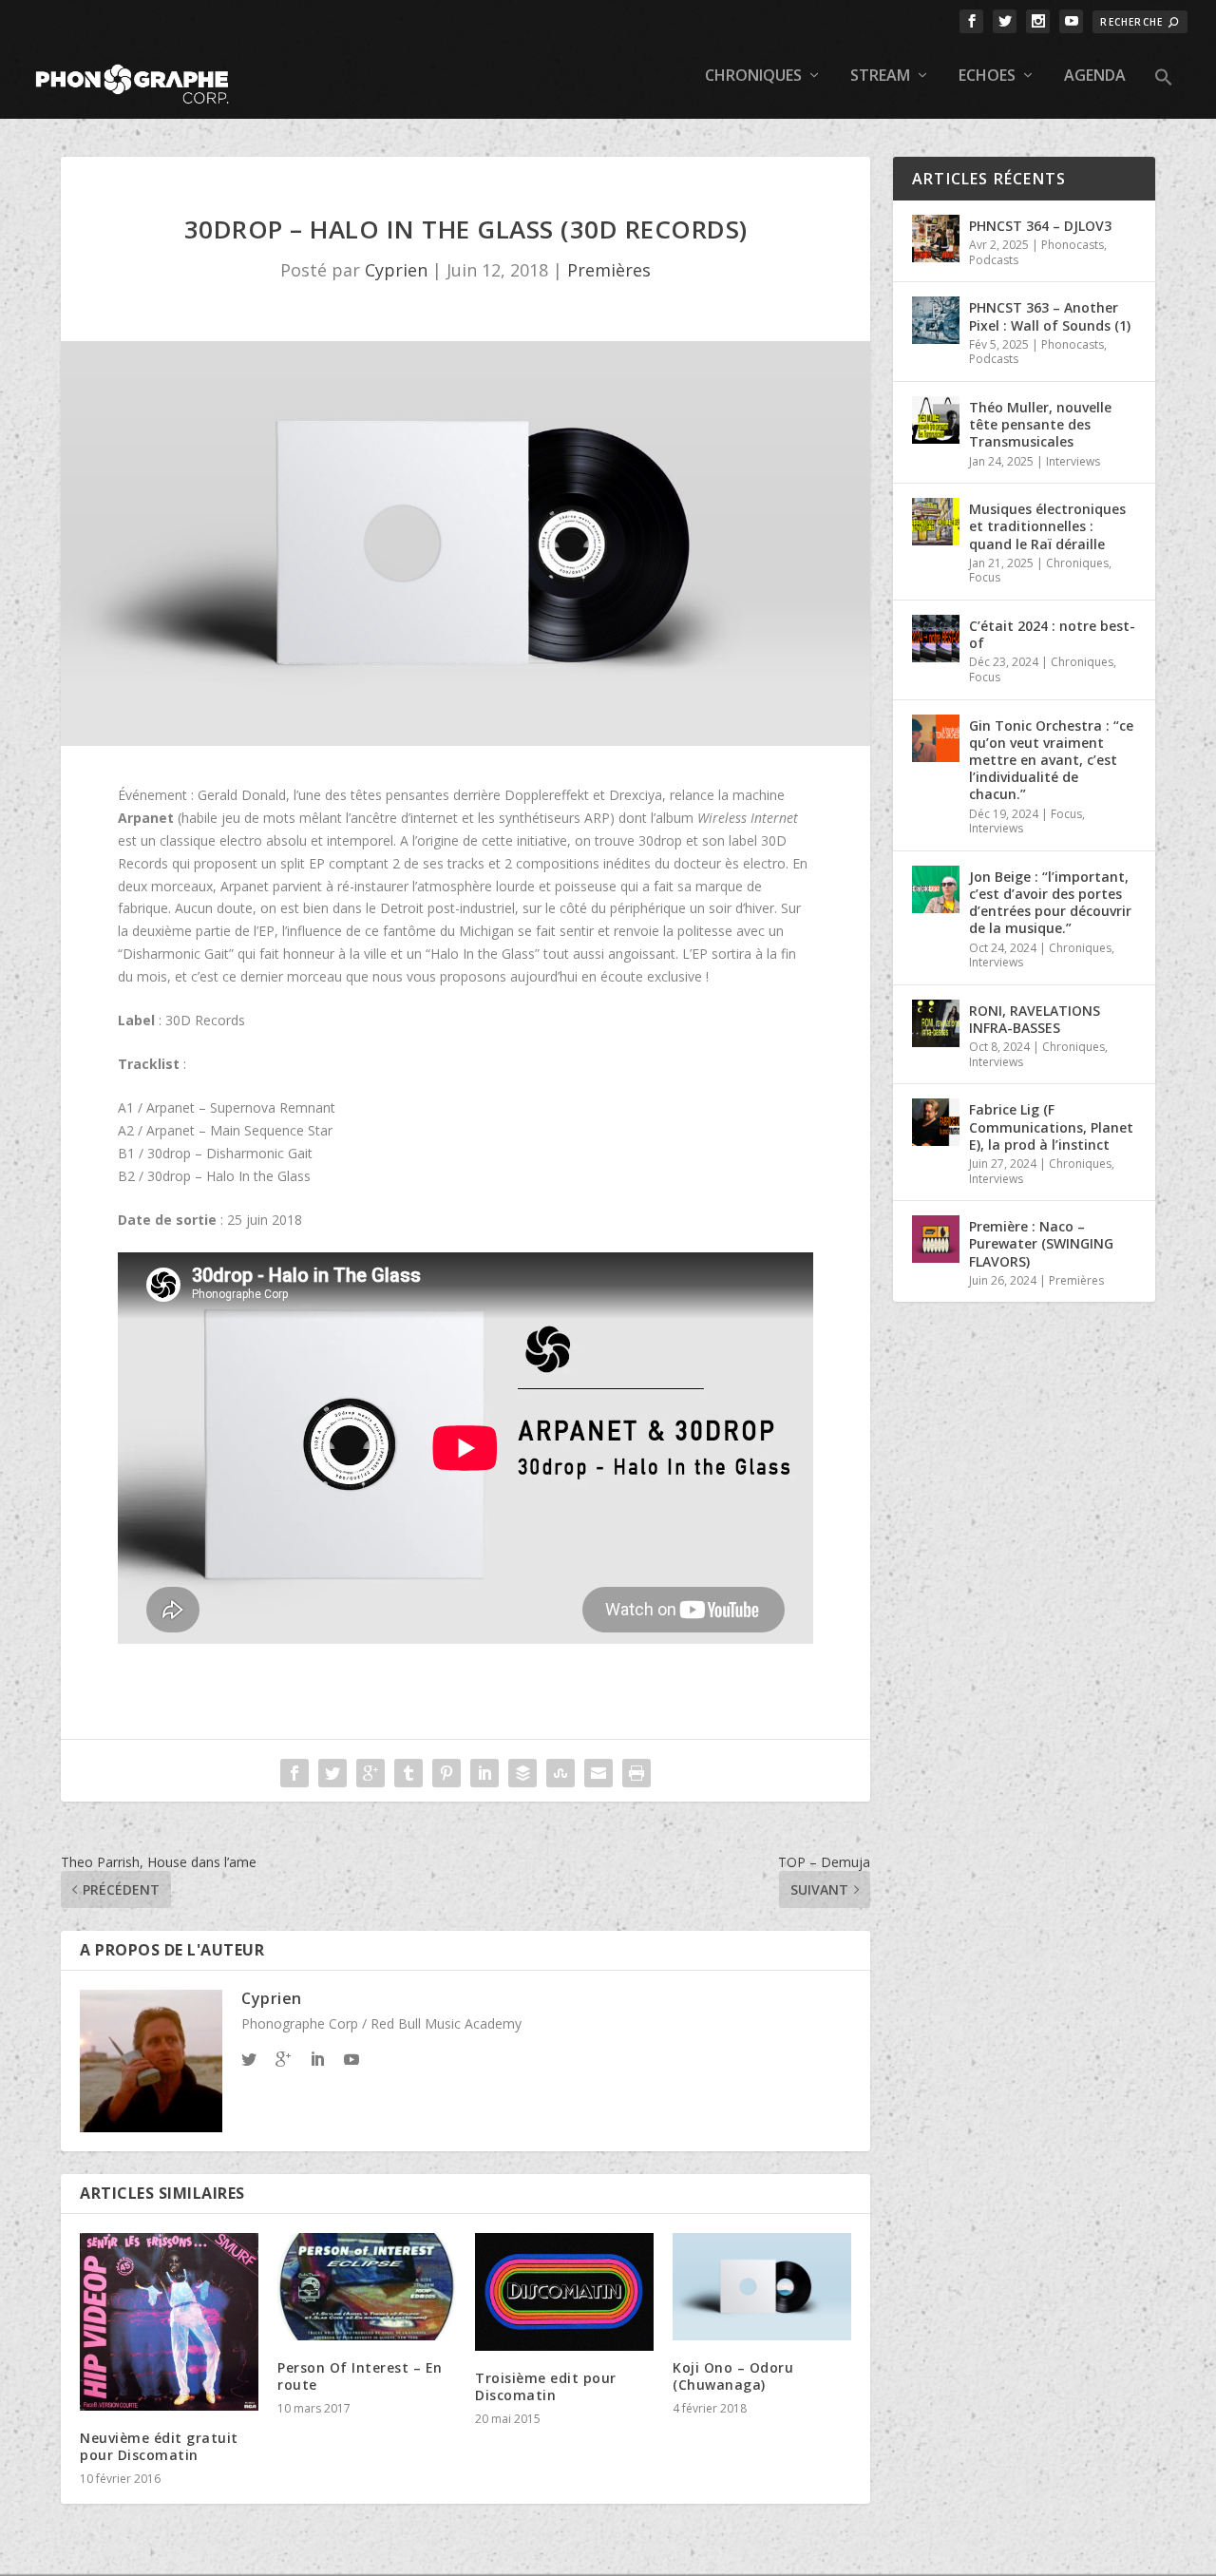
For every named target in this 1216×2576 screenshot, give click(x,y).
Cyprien (396, 270)
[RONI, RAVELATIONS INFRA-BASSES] (936, 1023)
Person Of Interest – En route (360, 2376)
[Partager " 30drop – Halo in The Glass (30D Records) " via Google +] (370, 1773)
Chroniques (753, 76)
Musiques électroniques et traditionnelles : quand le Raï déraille (1047, 526)
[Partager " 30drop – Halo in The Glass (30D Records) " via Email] (598, 1773)
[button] (1164, 93)
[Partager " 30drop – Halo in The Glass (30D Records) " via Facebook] (294, 1773)
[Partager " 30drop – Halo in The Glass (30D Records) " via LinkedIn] (484, 1773)
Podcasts (994, 260)
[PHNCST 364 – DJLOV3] (936, 239)
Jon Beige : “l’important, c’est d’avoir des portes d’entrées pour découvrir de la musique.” (1050, 903)
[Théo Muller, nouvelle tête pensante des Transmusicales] (936, 420)
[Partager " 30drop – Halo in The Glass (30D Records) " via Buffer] (522, 1773)
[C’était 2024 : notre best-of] (936, 639)
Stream (880, 76)
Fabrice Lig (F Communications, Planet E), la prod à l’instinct (1051, 1126)
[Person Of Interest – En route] (367, 2287)
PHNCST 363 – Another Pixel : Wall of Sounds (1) (1050, 316)
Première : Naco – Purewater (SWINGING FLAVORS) (1041, 1243)
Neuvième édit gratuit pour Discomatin (159, 2446)
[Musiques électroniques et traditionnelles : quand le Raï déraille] (936, 522)
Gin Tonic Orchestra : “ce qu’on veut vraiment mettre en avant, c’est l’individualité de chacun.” (1051, 760)
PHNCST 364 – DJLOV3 (1040, 226)
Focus (985, 577)
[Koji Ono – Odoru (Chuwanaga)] (762, 2287)
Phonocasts (1073, 245)
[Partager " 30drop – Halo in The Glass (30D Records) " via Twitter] (332, 1773)
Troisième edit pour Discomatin (546, 2386)
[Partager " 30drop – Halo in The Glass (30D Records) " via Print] (636, 1773)
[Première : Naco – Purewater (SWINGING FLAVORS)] (936, 1239)
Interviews (1073, 461)
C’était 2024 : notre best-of (1052, 634)
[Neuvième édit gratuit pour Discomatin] (169, 2322)
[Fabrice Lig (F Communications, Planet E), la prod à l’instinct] (936, 1122)
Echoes (987, 76)
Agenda (1095, 76)
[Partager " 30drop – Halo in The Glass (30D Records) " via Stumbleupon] (560, 1773)
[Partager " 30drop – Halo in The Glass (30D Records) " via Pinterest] (446, 1773)
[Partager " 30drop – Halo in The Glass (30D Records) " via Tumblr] (408, 1773)
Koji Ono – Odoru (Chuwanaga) (733, 2376)
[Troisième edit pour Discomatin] (564, 2292)
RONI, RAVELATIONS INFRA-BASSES (1035, 1019)
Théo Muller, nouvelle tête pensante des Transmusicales (1040, 424)
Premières (609, 270)
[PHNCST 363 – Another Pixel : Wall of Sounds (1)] (936, 320)
